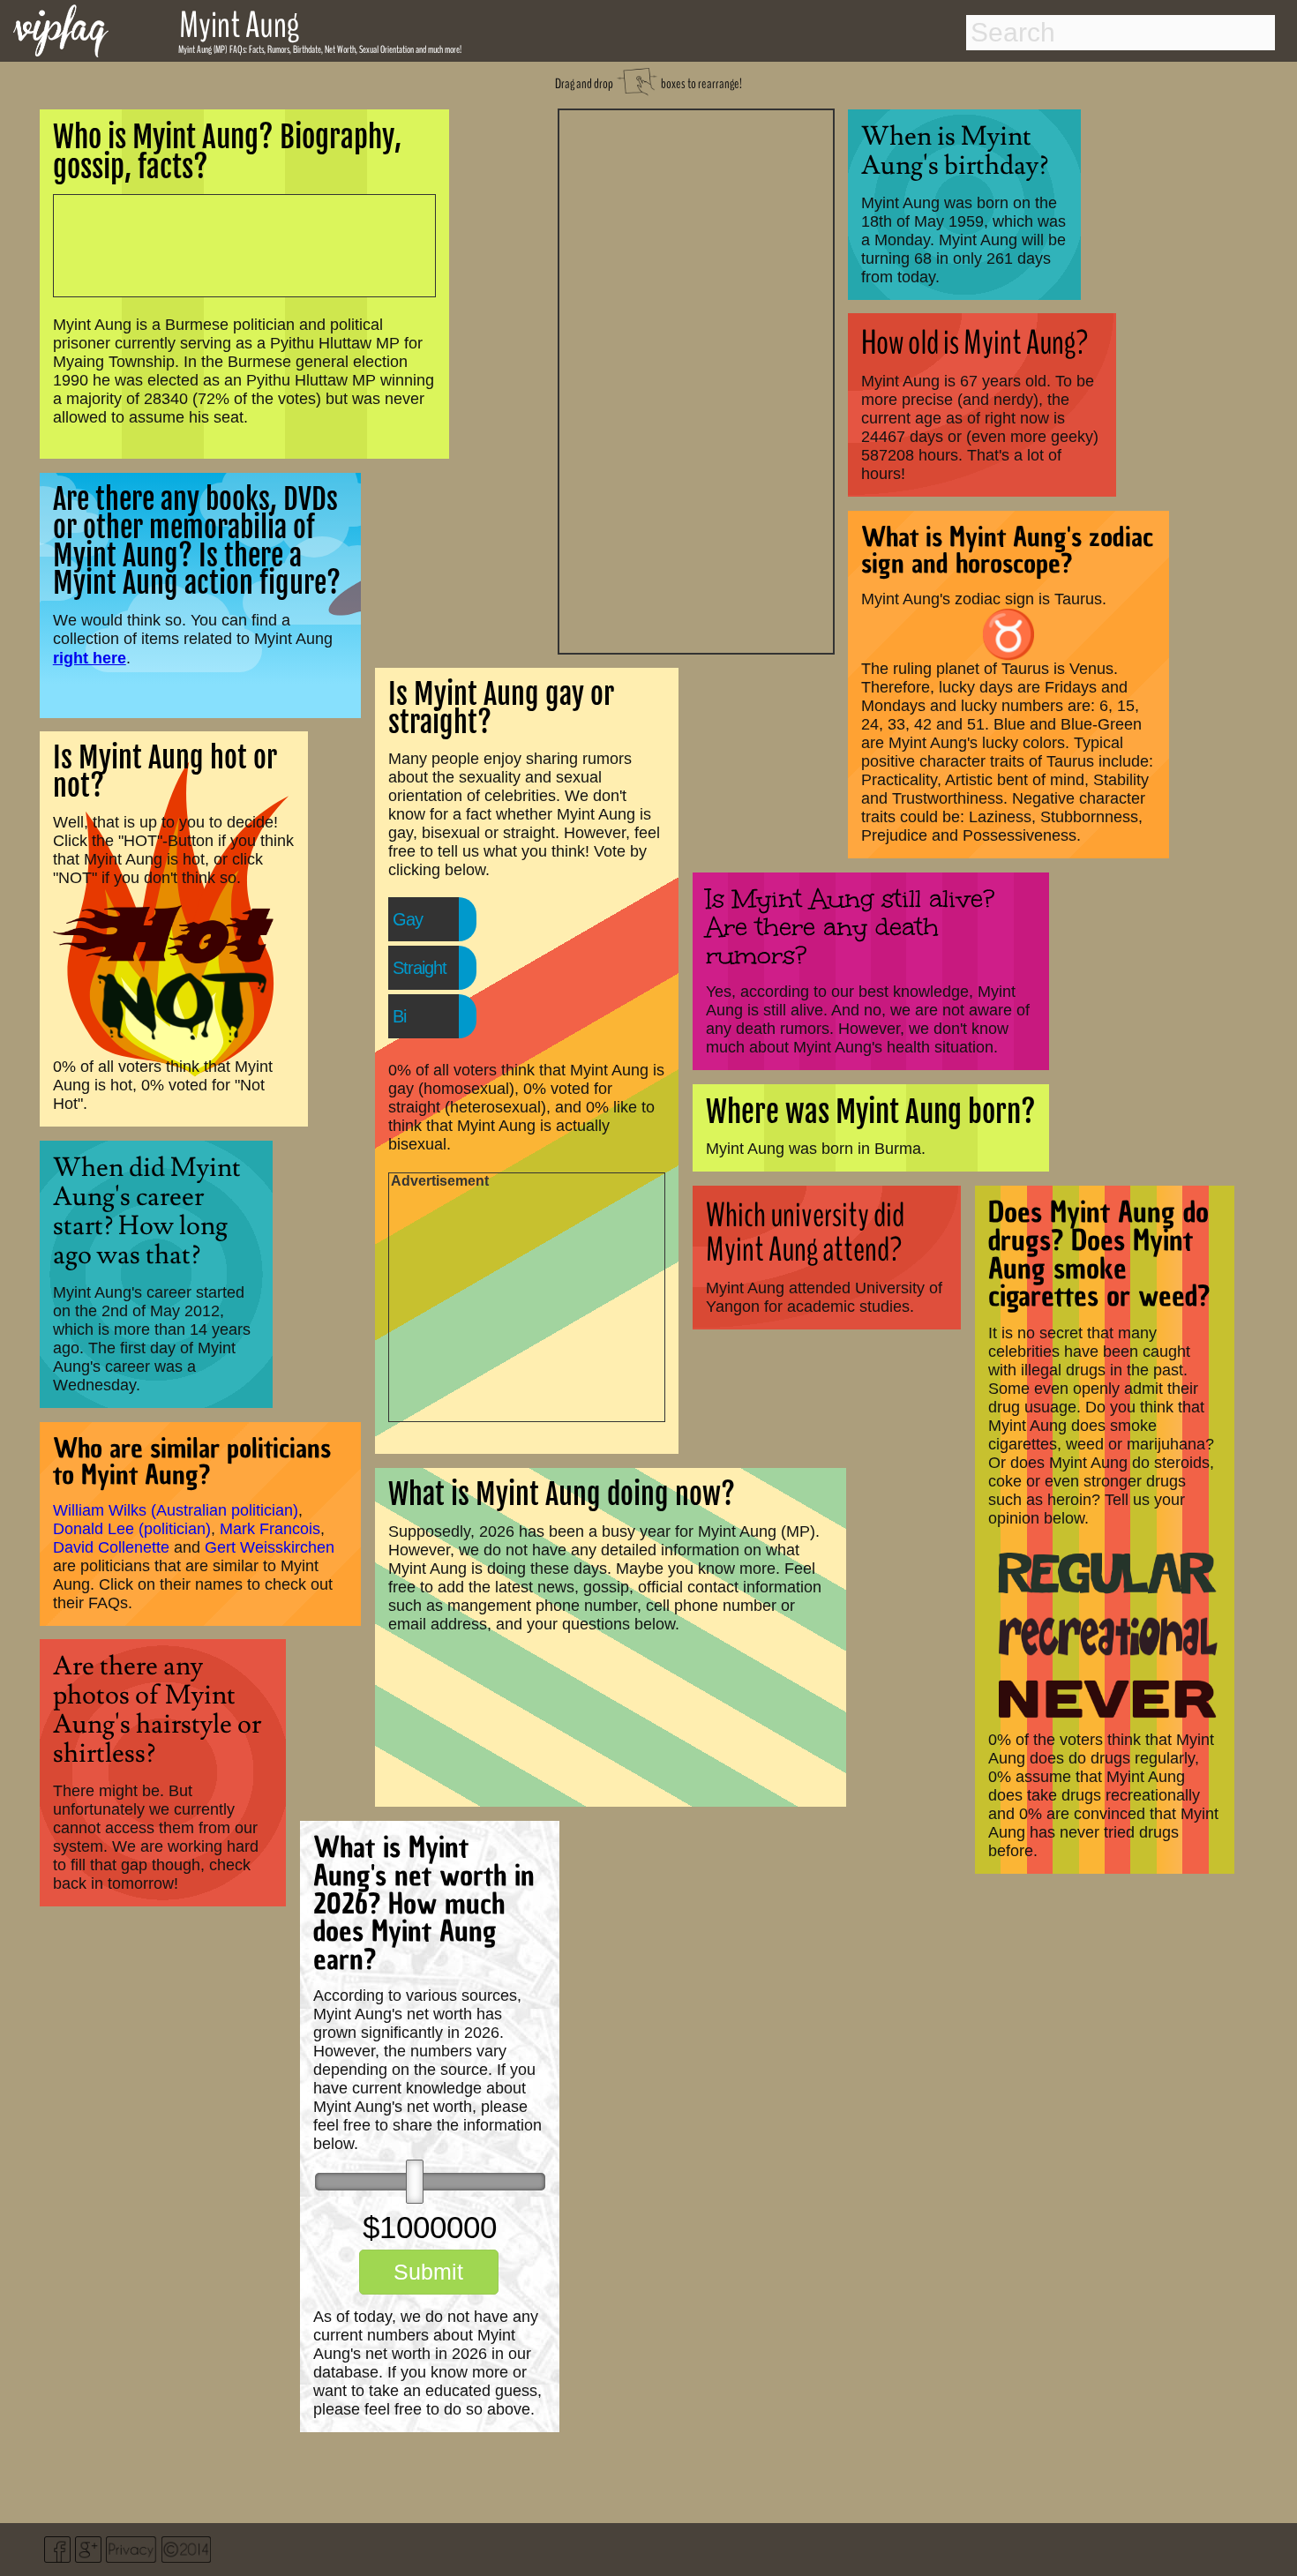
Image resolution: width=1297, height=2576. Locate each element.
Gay (408, 919)
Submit (428, 2272)
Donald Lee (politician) (132, 1529)
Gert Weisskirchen (270, 1547)
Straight (420, 968)
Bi (399, 1016)
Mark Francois (270, 1529)
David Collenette (111, 1547)
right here (90, 658)
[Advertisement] (696, 379)
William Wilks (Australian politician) (176, 1510)
